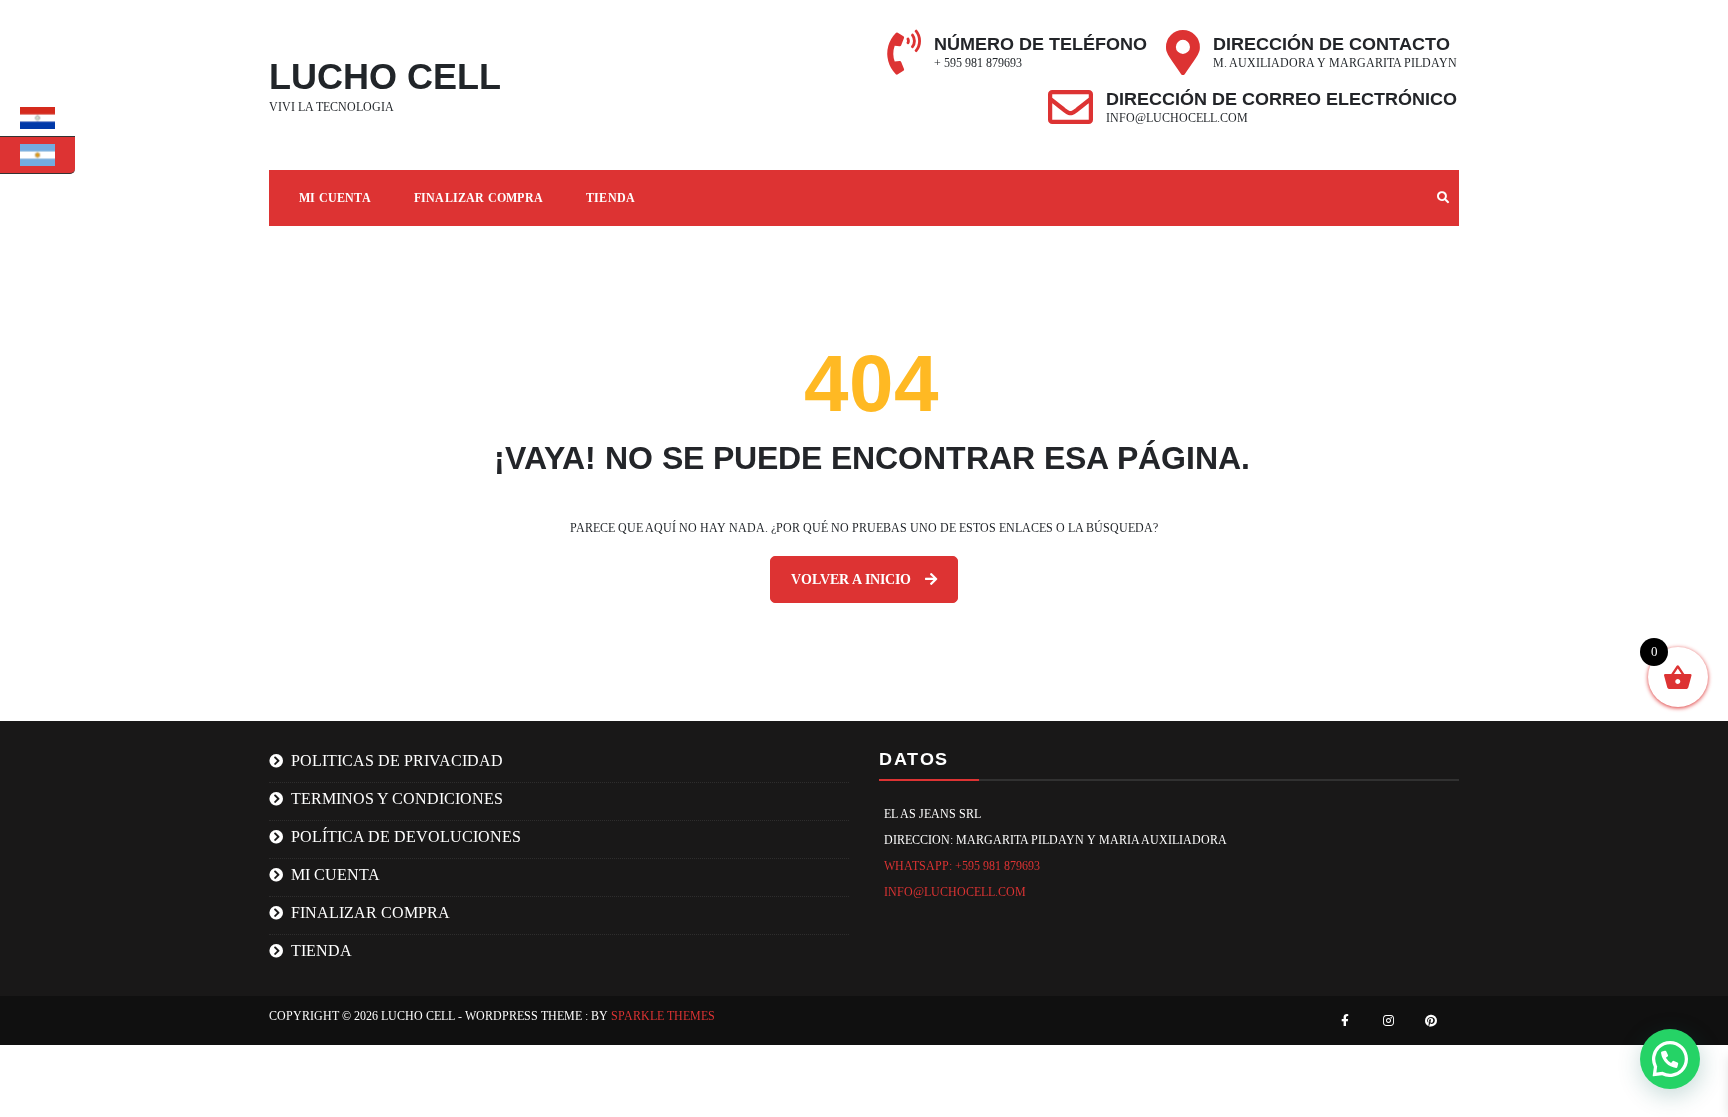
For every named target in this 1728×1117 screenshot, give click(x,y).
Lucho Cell (385, 76)
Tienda (610, 198)
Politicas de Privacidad (397, 760)
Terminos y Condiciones (397, 798)
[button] (1670, 1059)
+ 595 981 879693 (978, 63)
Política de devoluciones (406, 836)
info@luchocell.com (1177, 118)
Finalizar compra (478, 198)
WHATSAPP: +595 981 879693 (962, 866)
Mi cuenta (335, 198)
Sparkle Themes (663, 1016)
